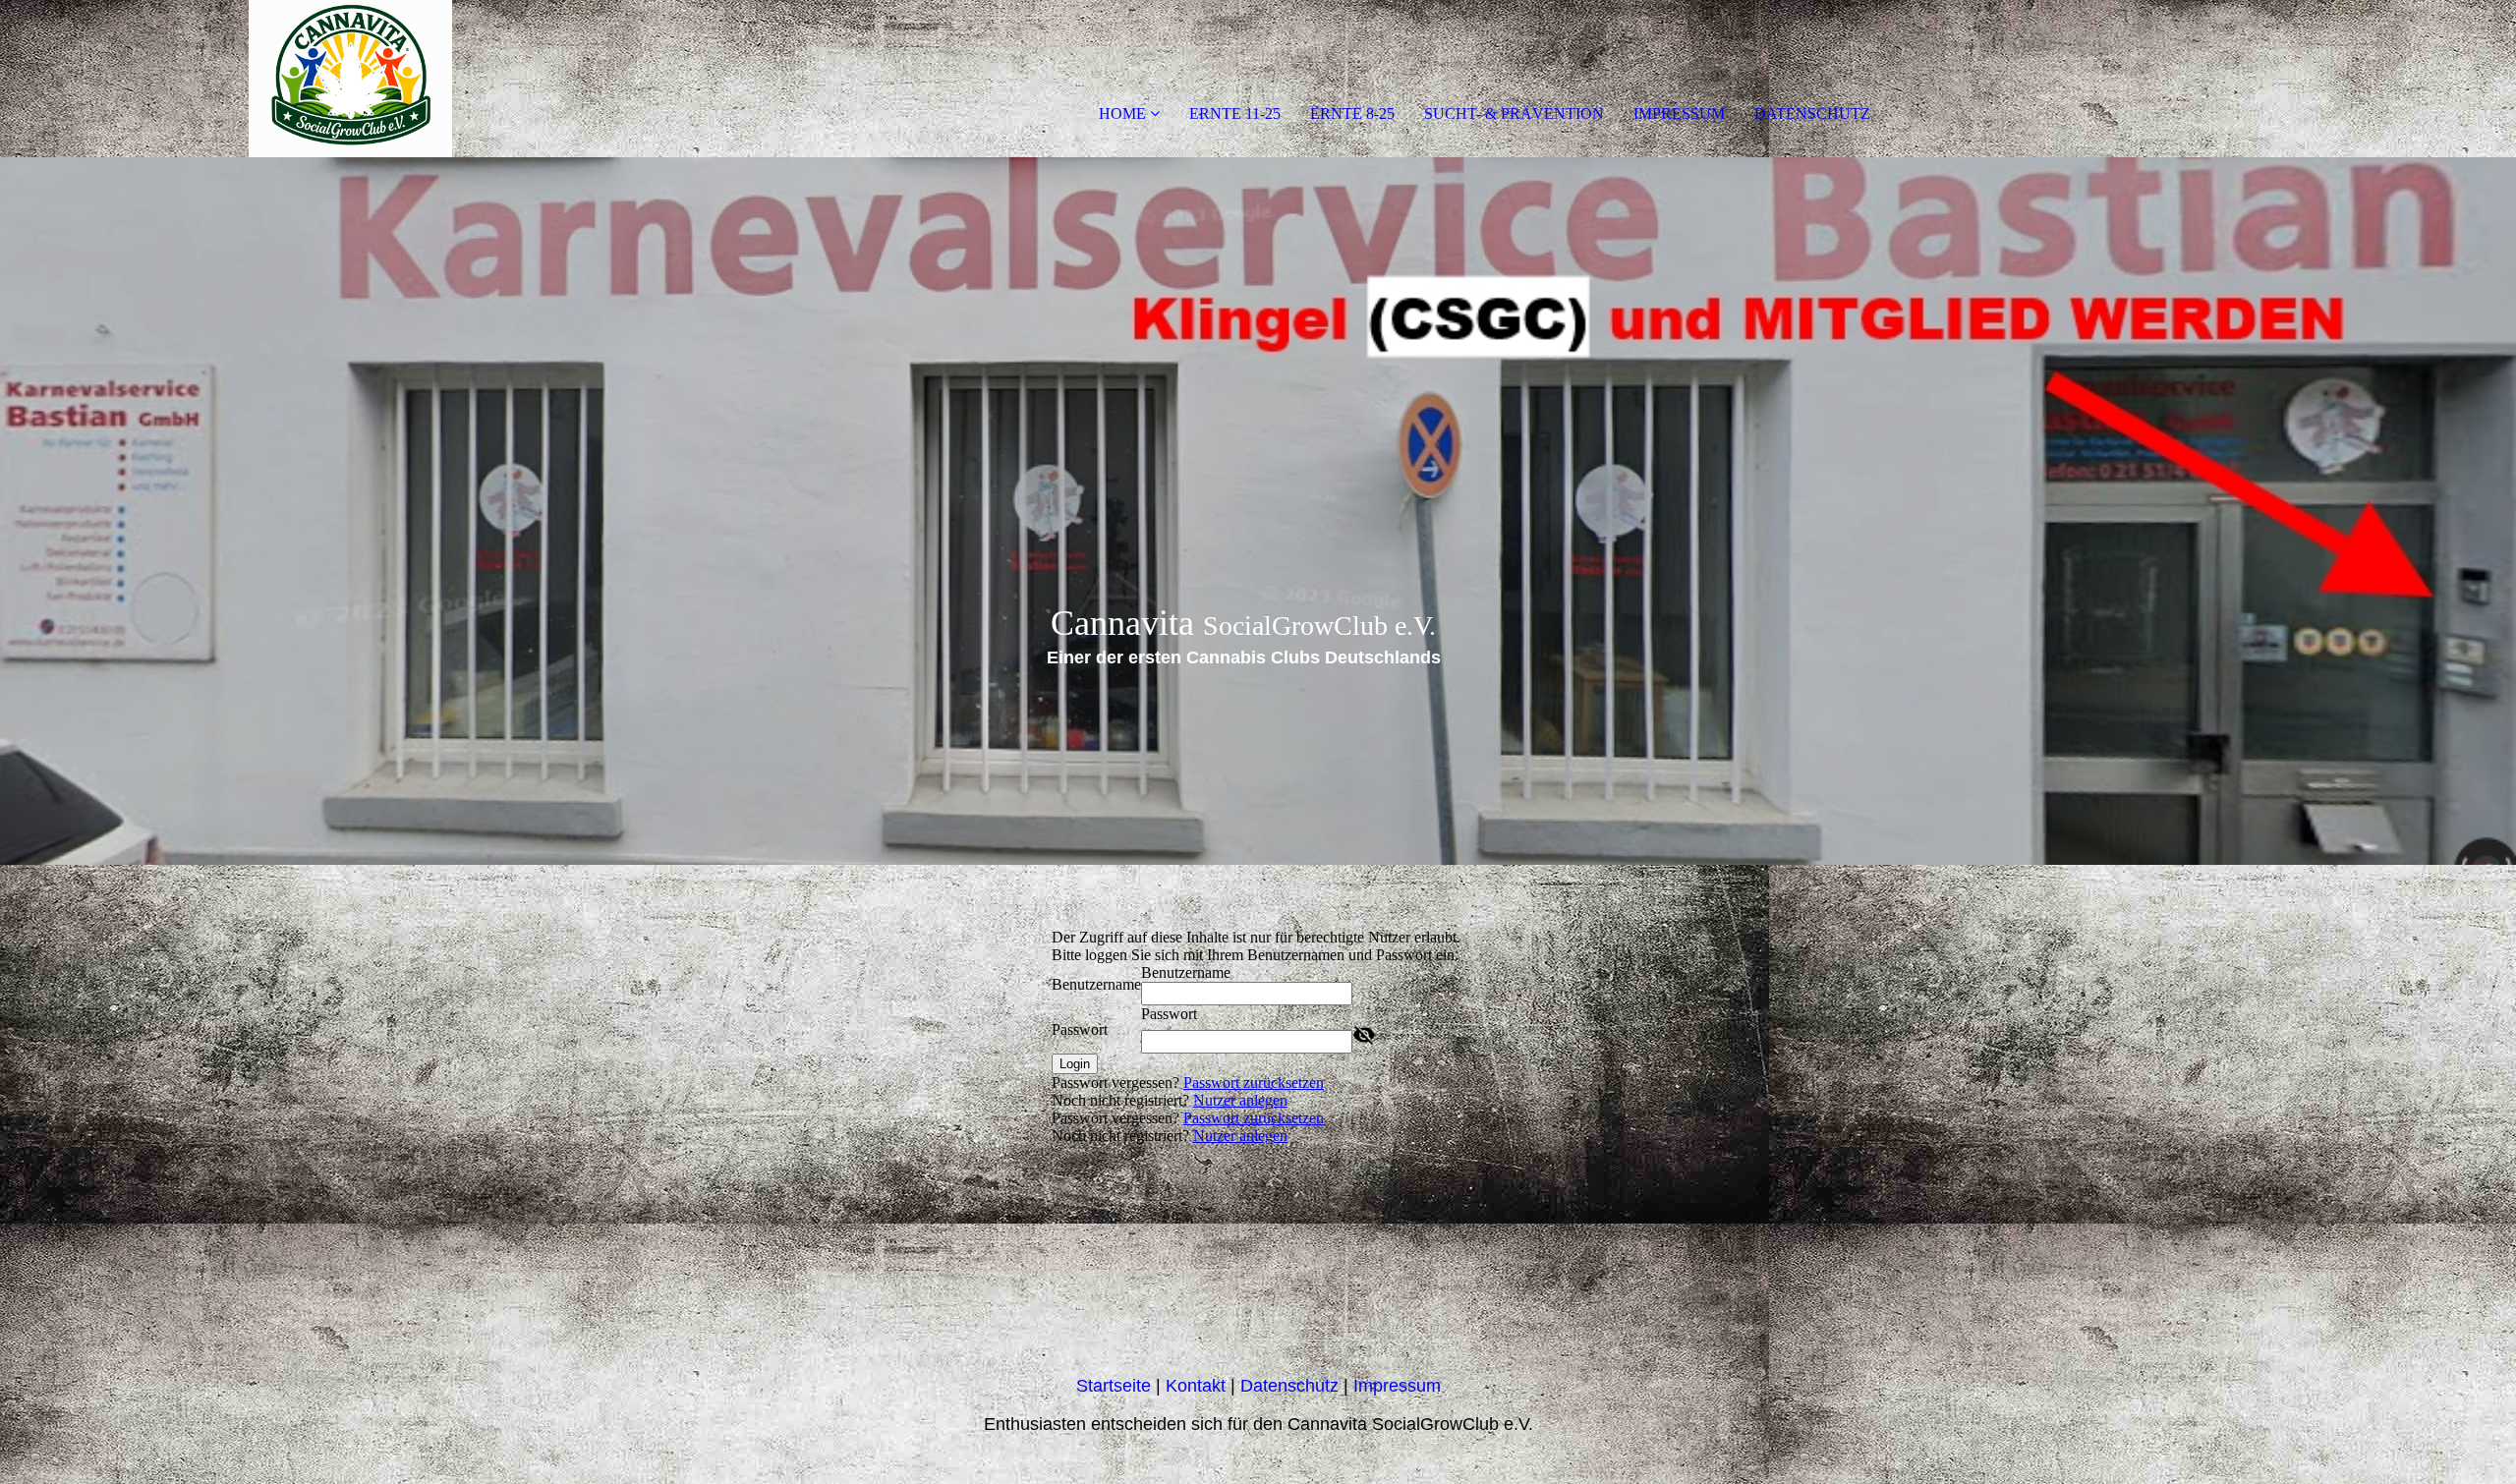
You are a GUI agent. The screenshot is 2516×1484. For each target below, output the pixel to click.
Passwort (1080, 1029)
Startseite (1116, 1386)
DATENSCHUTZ (1812, 114)
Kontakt (1196, 1386)
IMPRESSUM (1679, 114)
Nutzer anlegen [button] (1240, 1100)
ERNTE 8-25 (1352, 114)
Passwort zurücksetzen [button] (1254, 1083)
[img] (226, 79)
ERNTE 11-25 (1235, 114)
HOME (1122, 114)
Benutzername (1096, 984)
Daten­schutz (1292, 1386)
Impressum (1397, 1386)
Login (1075, 1064)
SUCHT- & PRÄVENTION (1514, 114)
